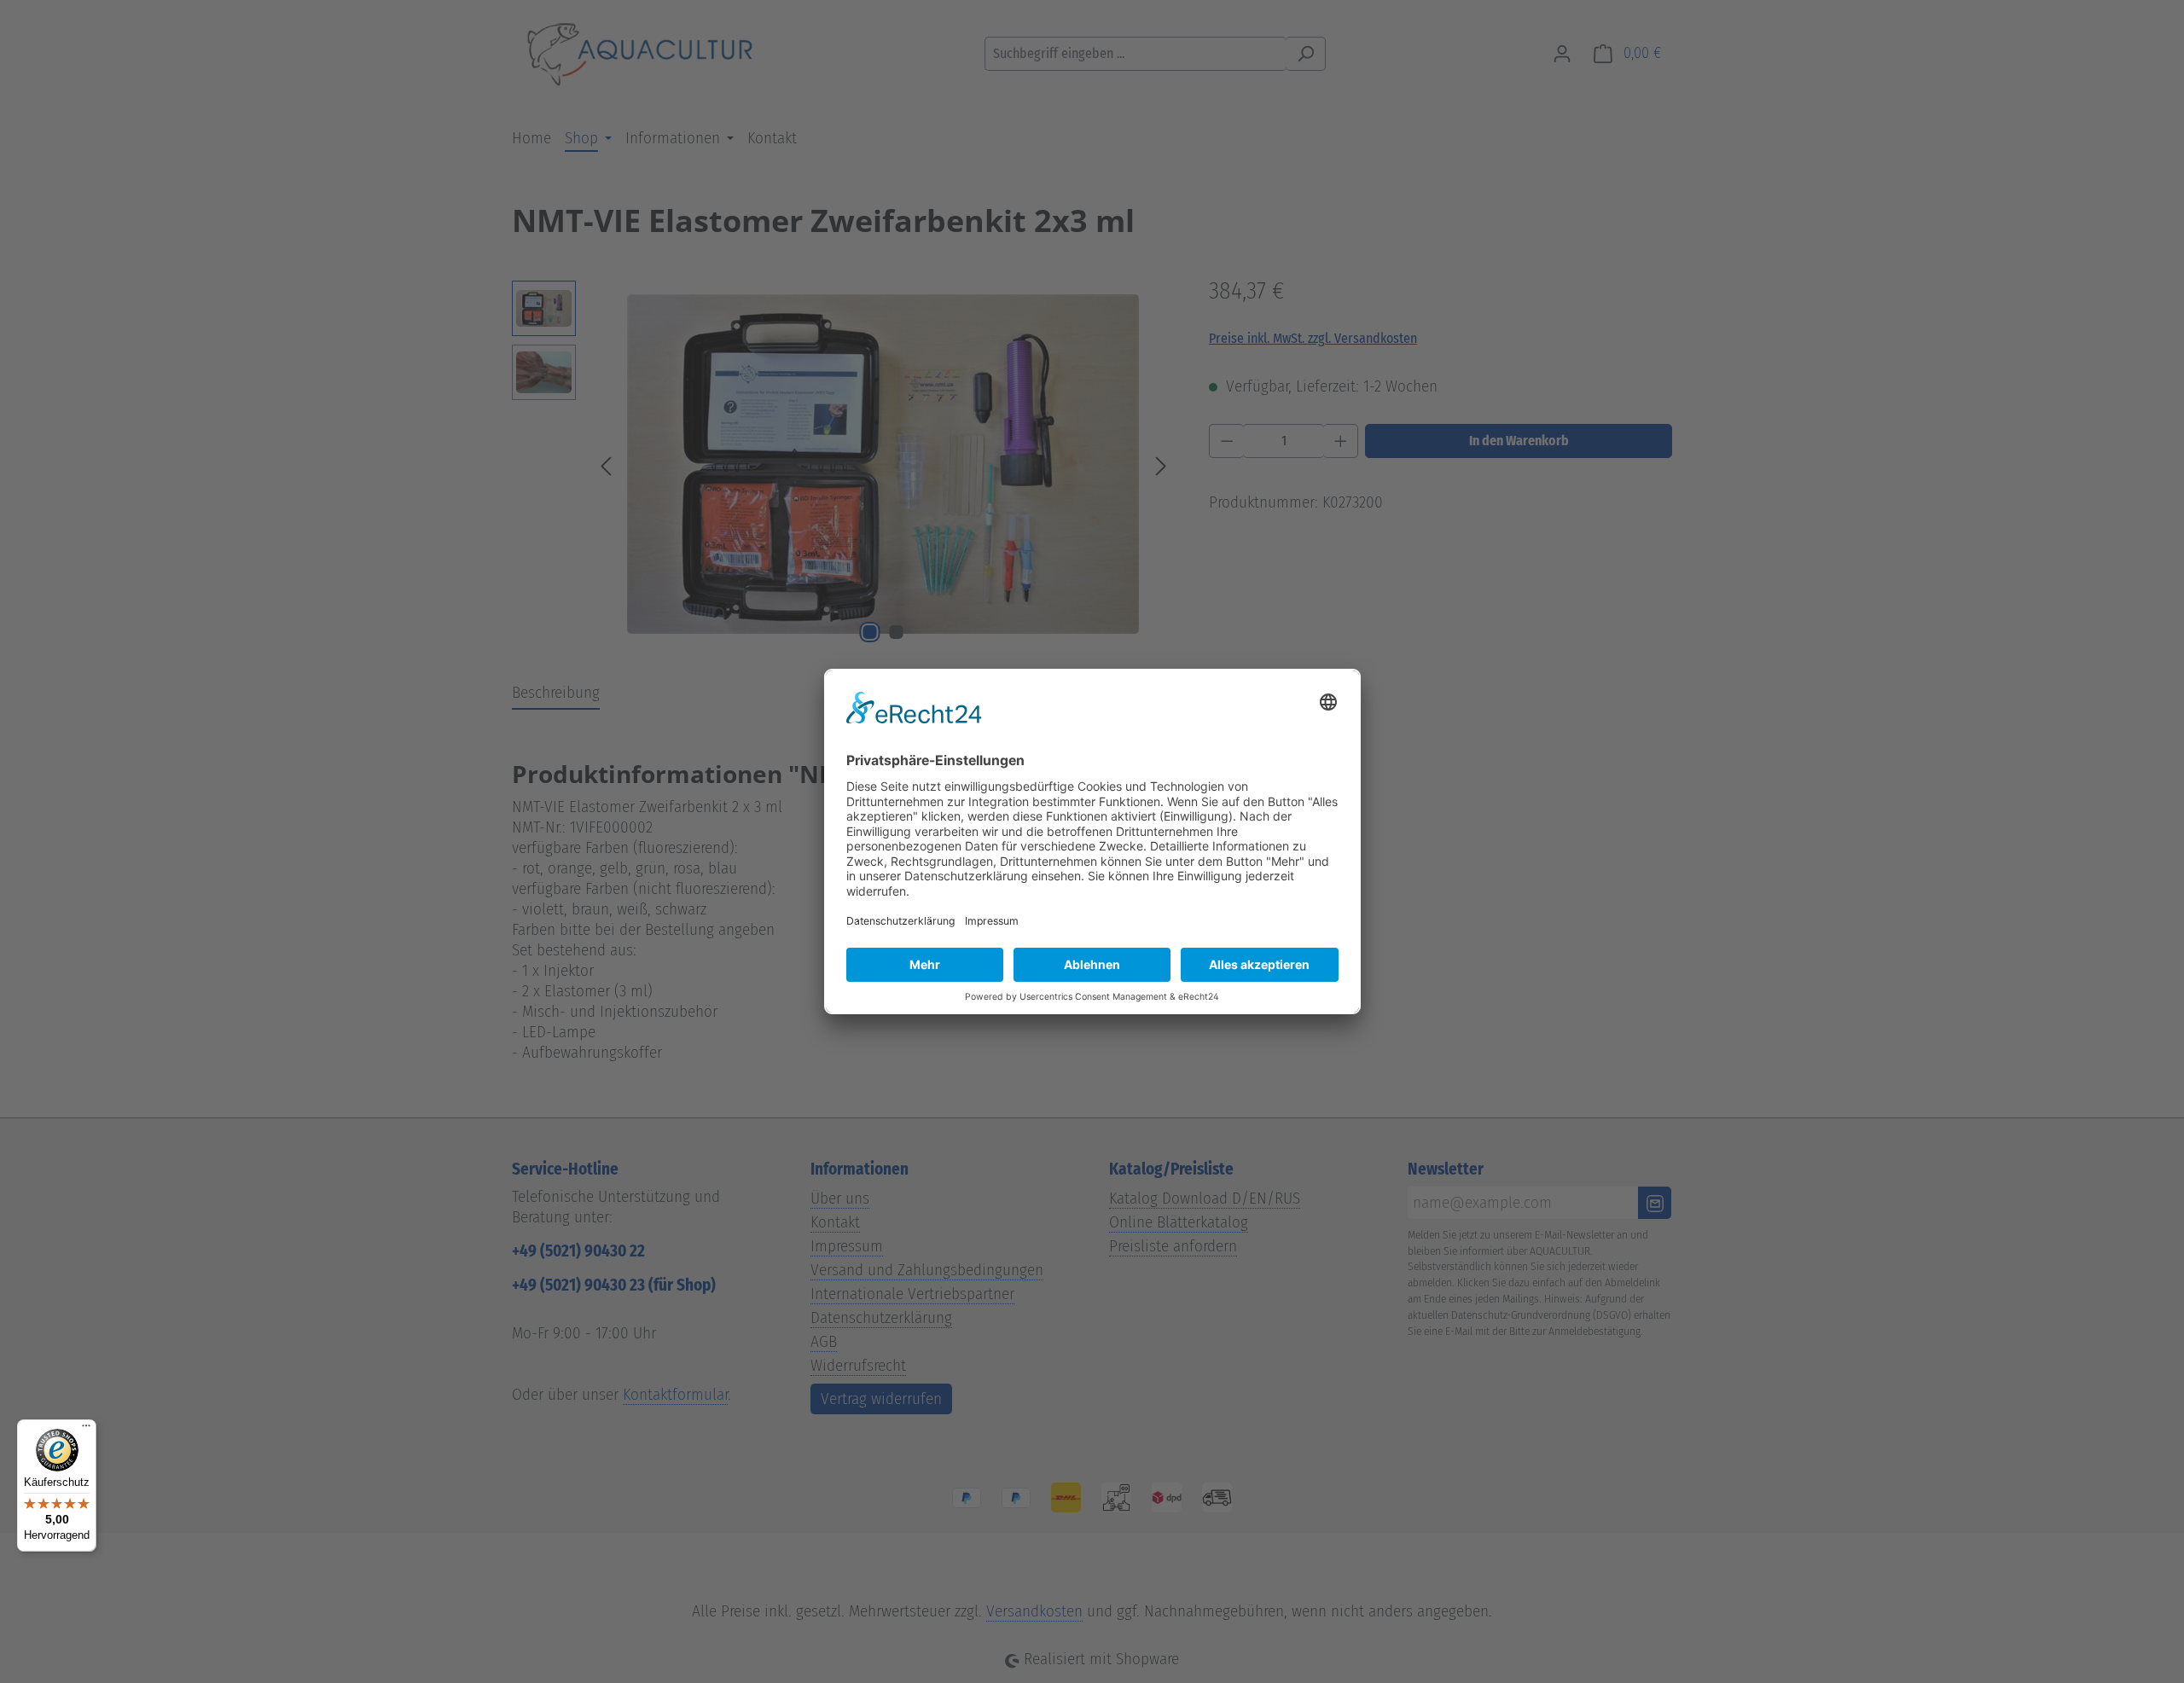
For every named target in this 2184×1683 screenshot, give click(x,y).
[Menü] (86, 1430)
